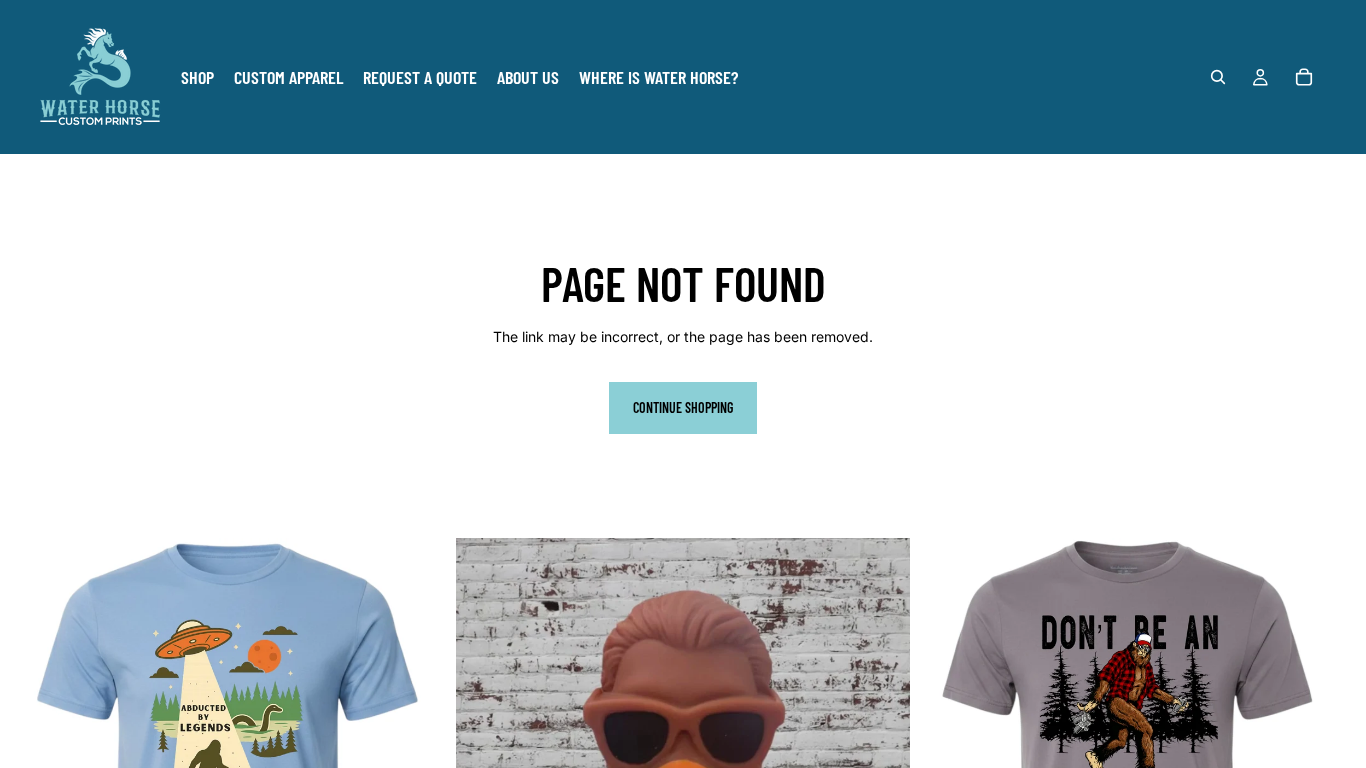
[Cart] (1304, 77)
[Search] (1218, 77)
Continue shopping (683, 407)
